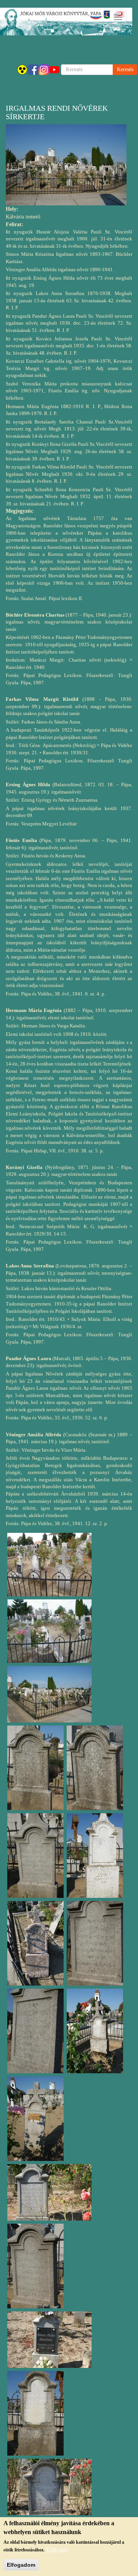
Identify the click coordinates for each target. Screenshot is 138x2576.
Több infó (57, 2550)
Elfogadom (21, 2565)
